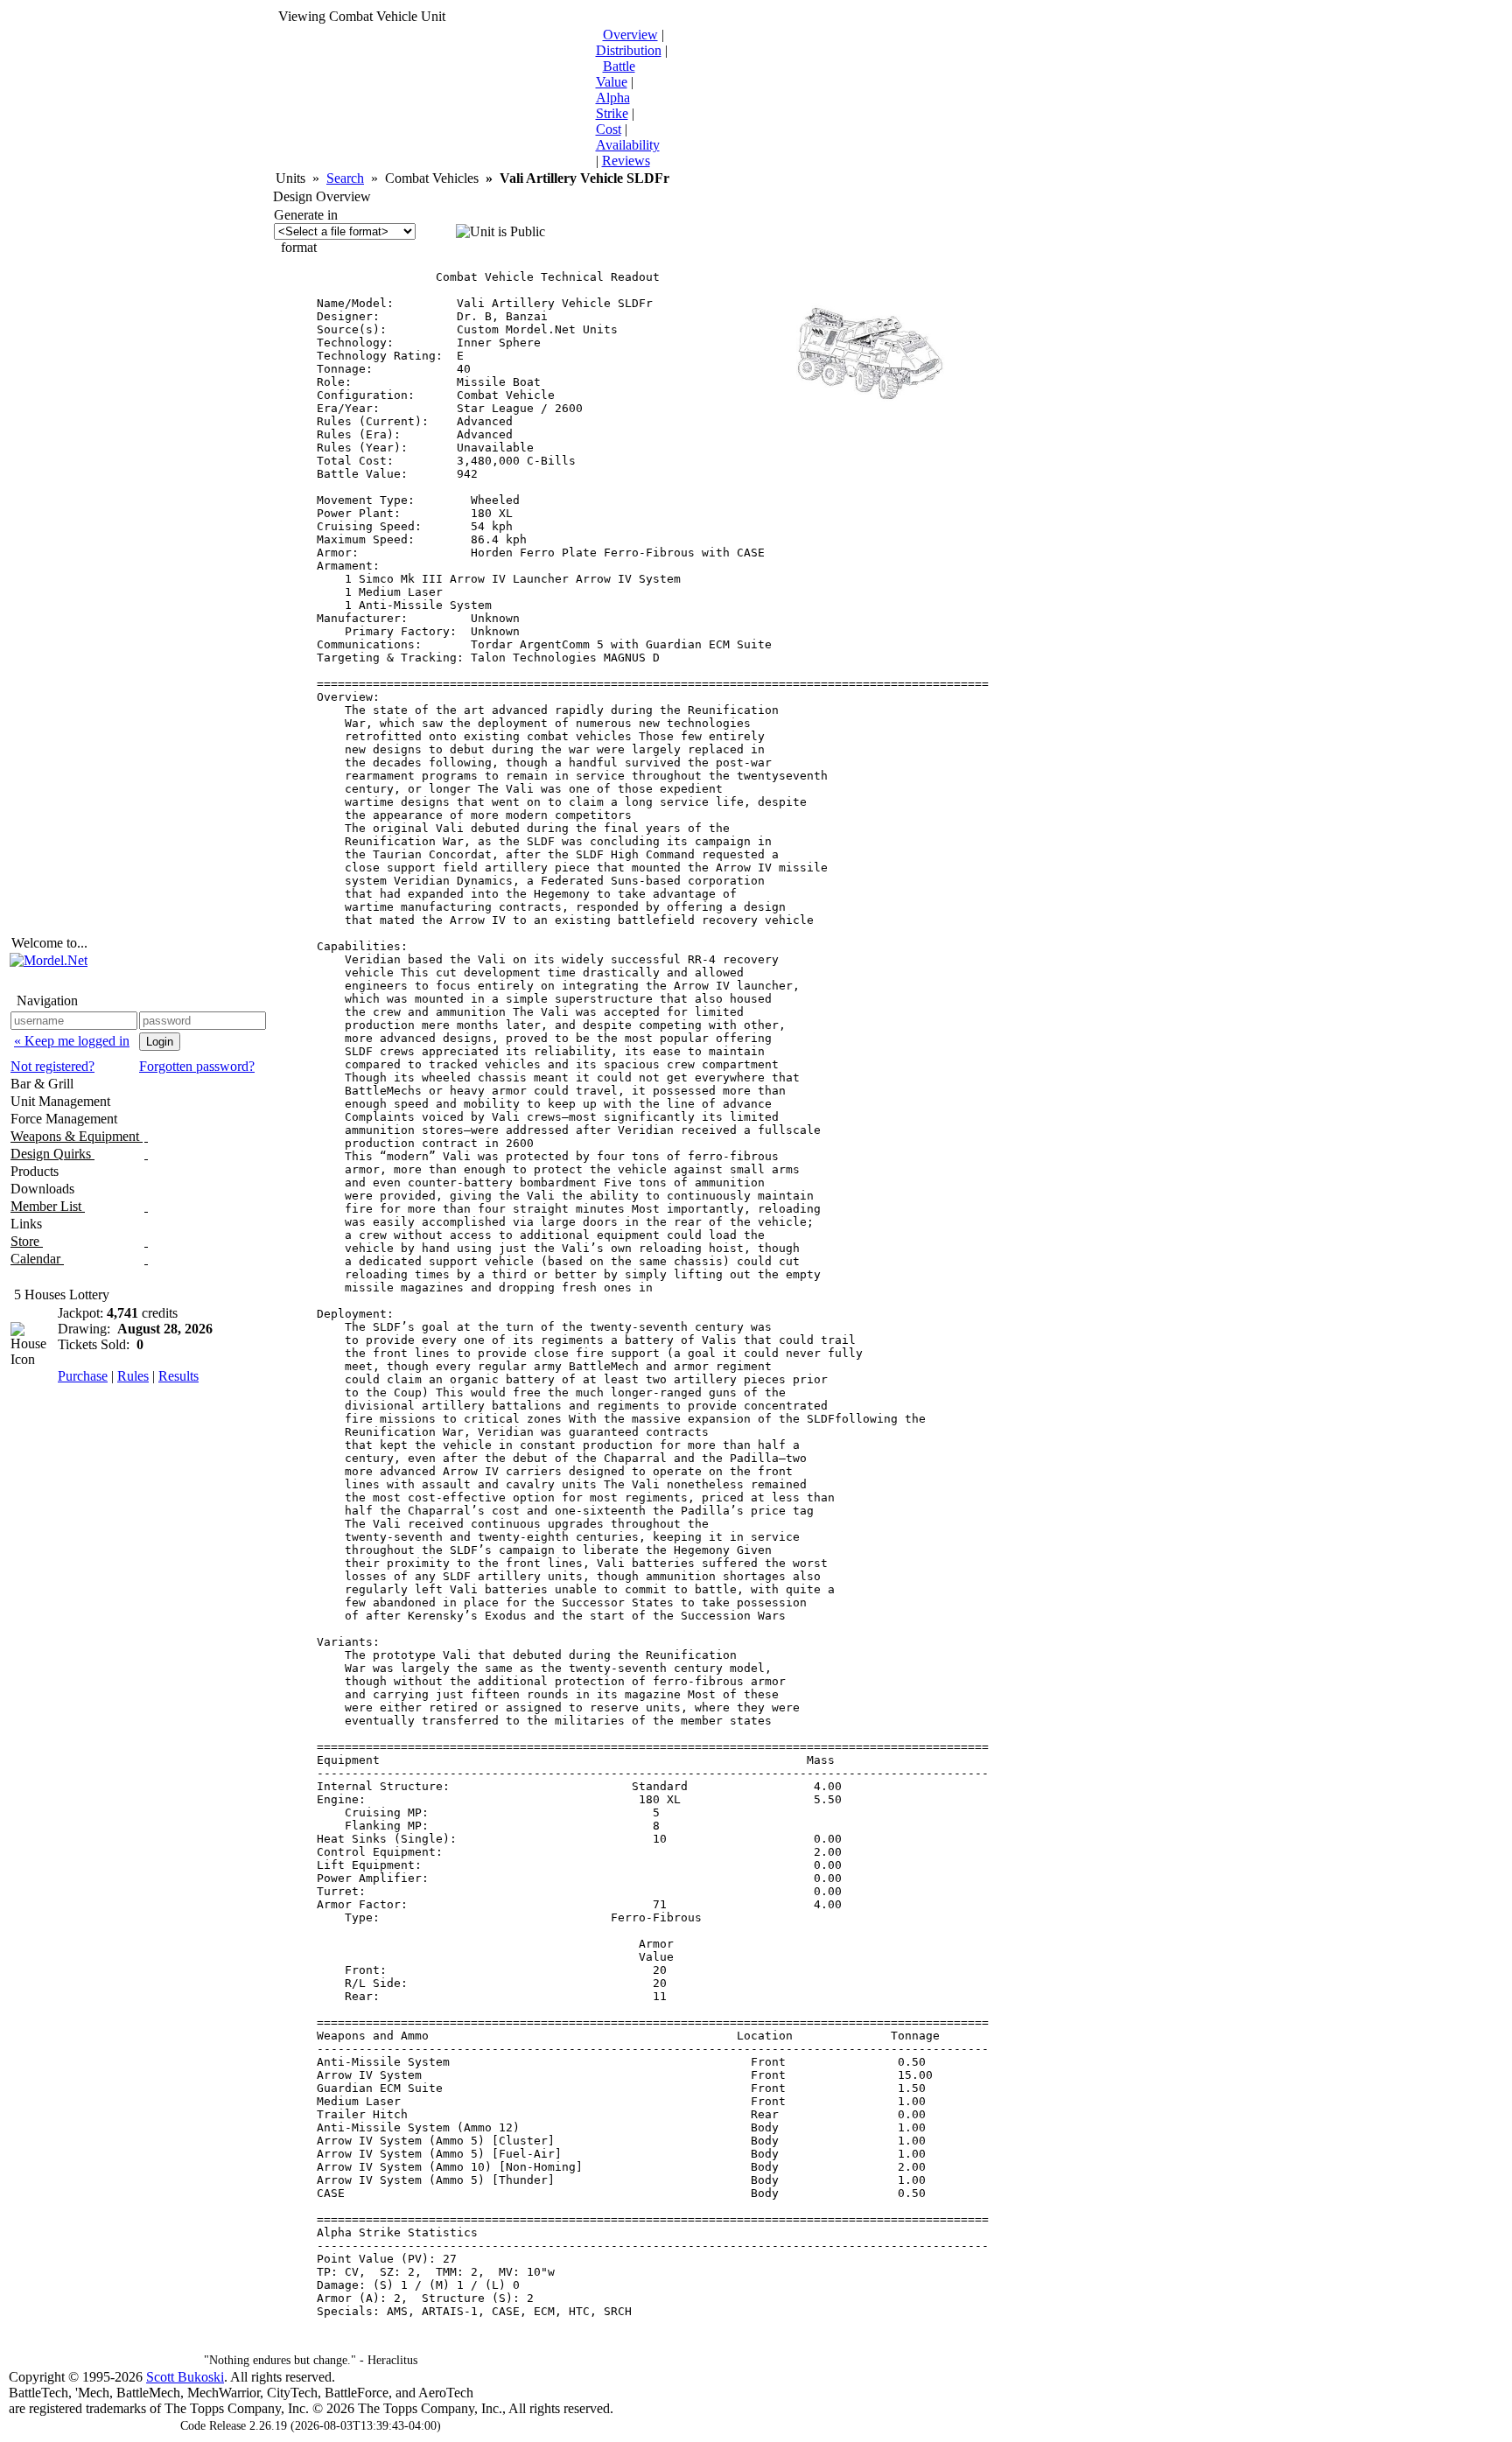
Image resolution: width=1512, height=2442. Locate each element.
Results (178, 1376)
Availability (628, 145)
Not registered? (52, 1066)
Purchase (83, 1376)
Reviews (626, 161)
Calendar (37, 1259)
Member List (48, 1206)
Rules (133, 1376)
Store (27, 1241)
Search (345, 178)
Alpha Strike (613, 105)
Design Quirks (52, 1154)
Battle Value (616, 74)
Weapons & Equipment (77, 1136)
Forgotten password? (197, 1066)
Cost (609, 129)
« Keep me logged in (72, 1041)
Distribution (629, 50)
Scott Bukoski (185, 2377)
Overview (630, 35)
